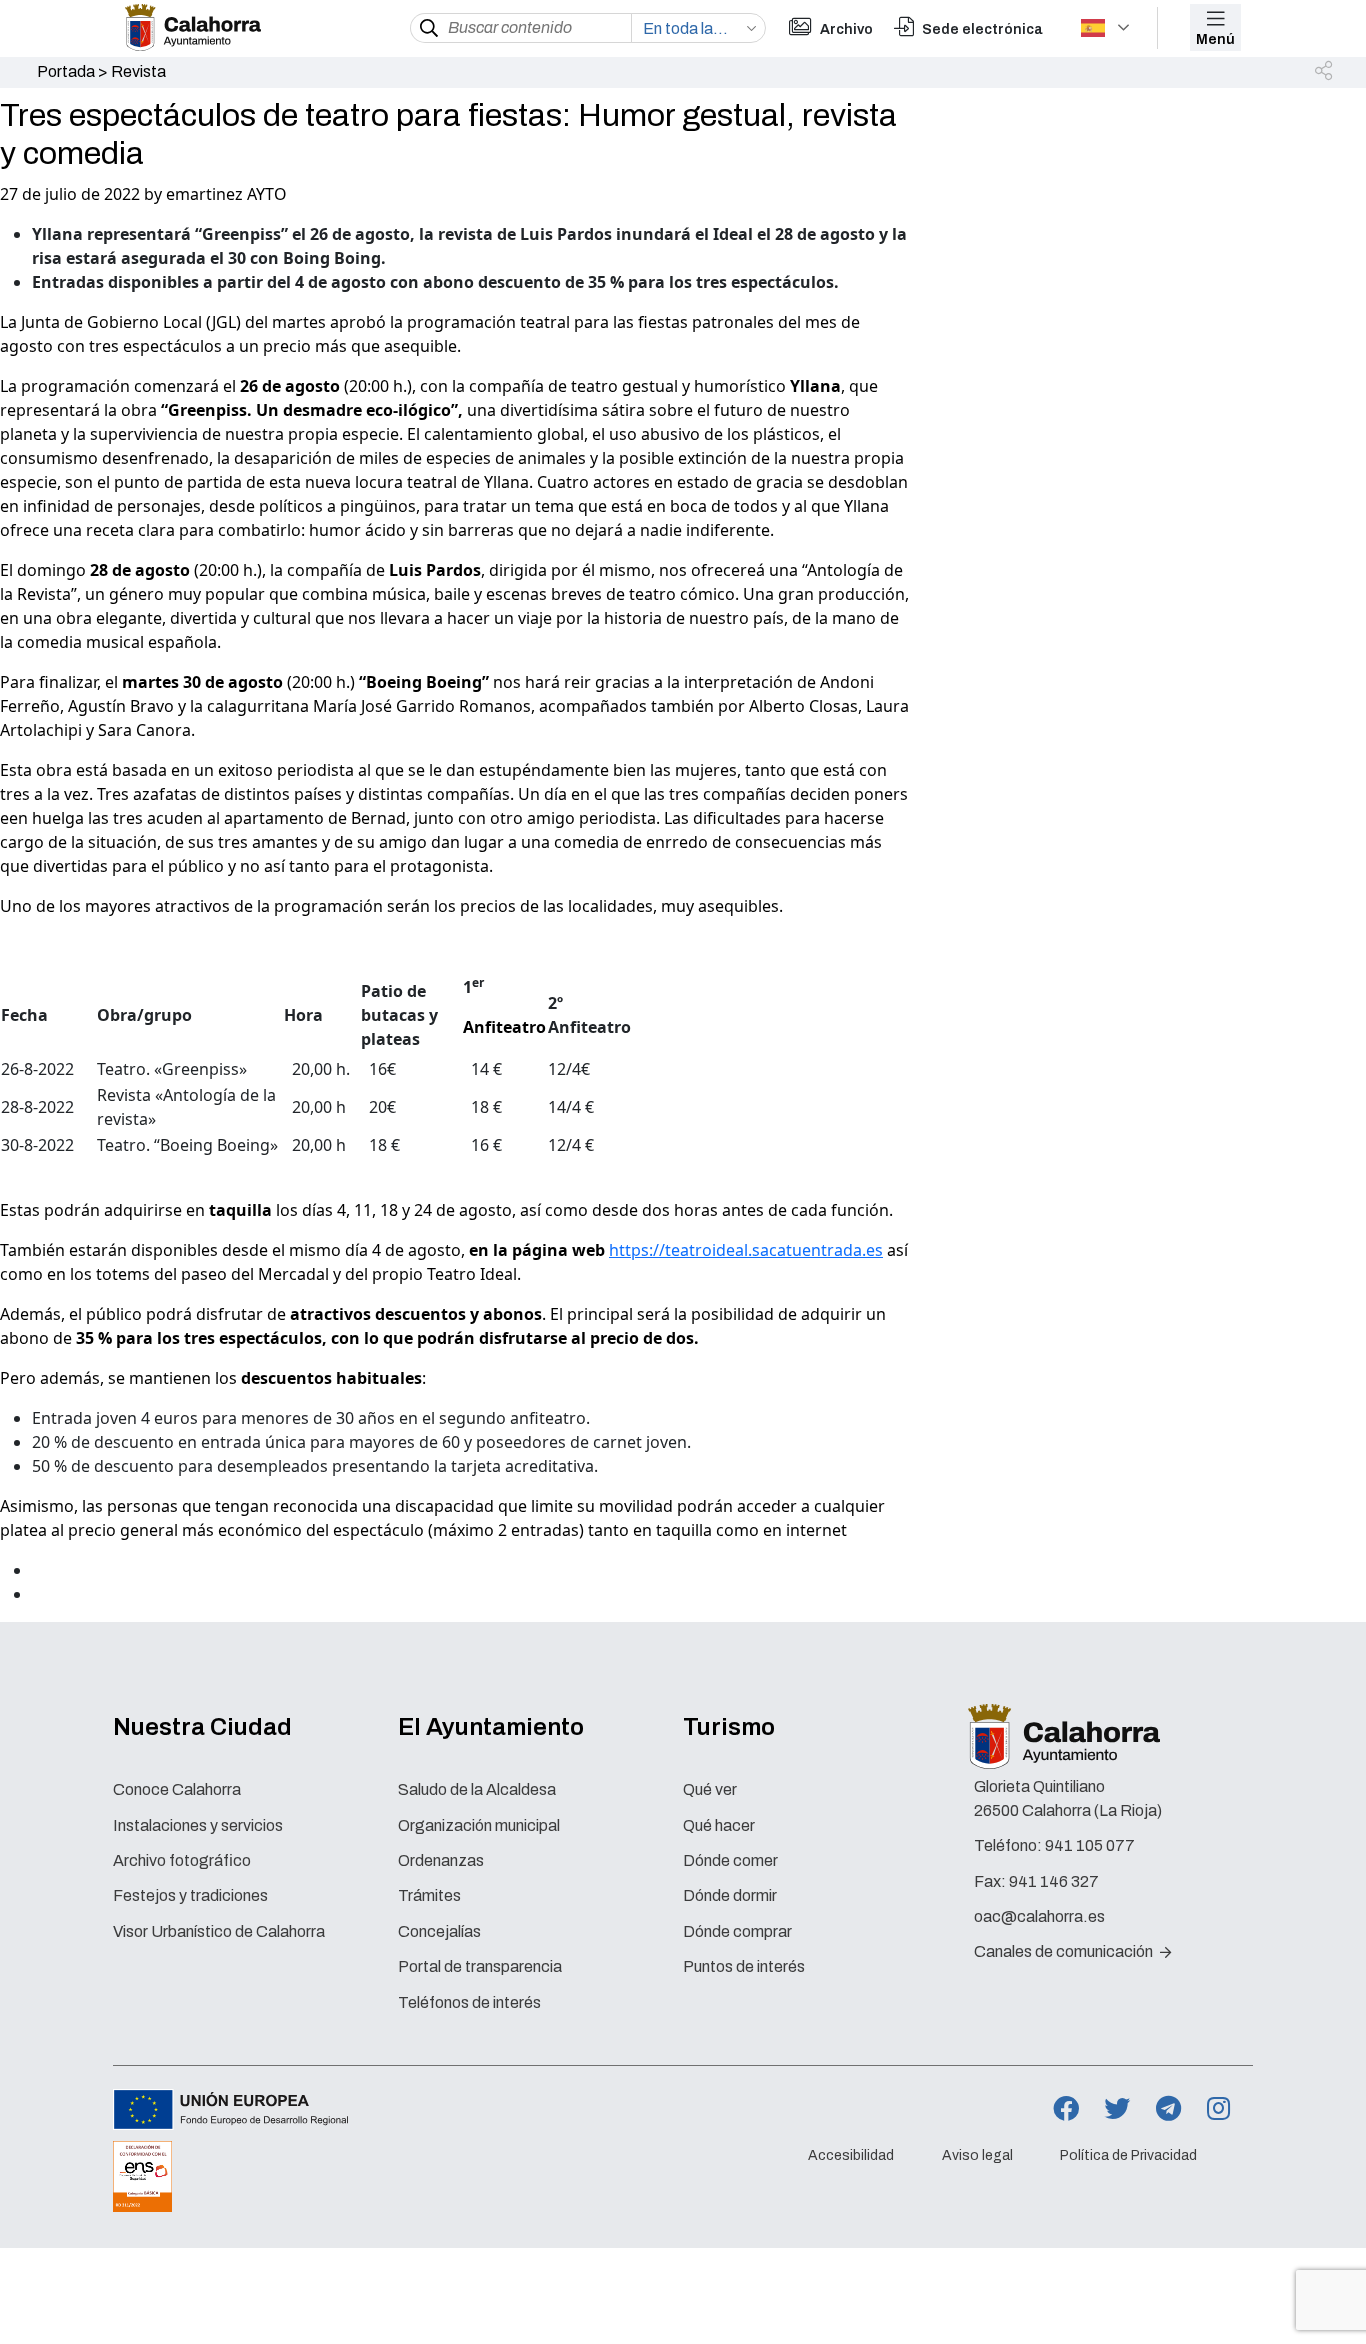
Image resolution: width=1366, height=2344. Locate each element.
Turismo (729, 1727)
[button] (1325, 72)
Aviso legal (977, 2155)
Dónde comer (730, 1860)
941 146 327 (1054, 1881)
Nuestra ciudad (202, 1727)
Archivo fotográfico (182, 1860)
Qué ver (710, 1789)
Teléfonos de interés (469, 2002)
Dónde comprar (737, 1931)
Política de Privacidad (1128, 2155)
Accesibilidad (851, 2155)
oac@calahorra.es (1039, 1916)
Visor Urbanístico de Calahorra (219, 1931)
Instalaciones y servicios (198, 1825)
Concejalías (439, 1931)
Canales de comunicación (1065, 1951)
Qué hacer (719, 1825)
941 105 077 (1090, 1845)
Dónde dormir (730, 1895)
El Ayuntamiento (491, 1727)
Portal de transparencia (480, 1966)
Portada (66, 71)
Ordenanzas (441, 1860)
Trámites (429, 1895)
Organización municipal (479, 1825)
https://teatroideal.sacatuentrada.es (746, 1250)
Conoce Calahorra (177, 1789)
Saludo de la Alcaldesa (477, 1789)
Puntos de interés (744, 1966)
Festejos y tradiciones (190, 1895)
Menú (1215, 39)
